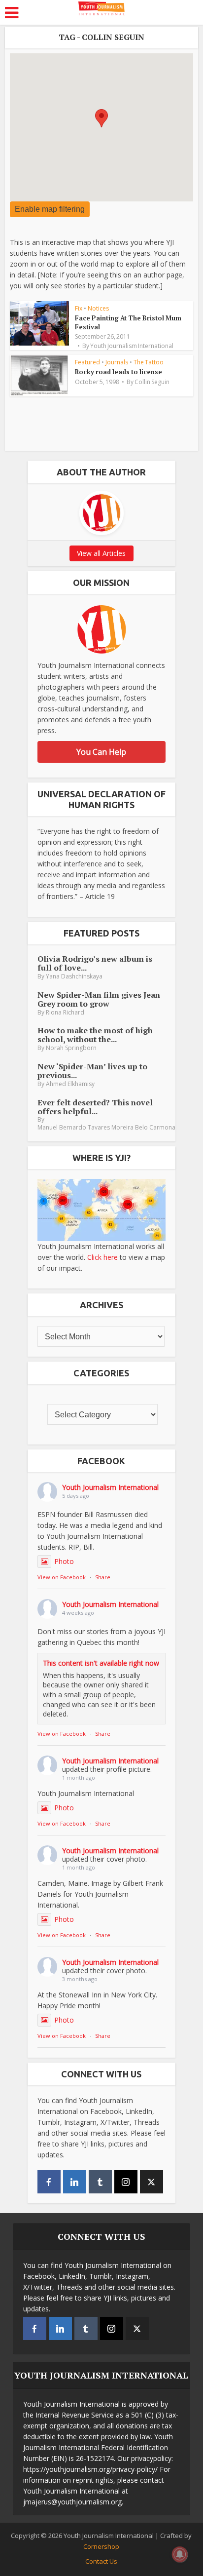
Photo (64, 1561)
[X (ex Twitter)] (152, 2182)
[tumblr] (100, 2182)
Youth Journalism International (132, 346)
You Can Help (101, 752)
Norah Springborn (71, 1048)
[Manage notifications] (180, 2554)
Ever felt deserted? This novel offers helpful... (95, 1107)
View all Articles (101, 553)
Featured (87, 362)
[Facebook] (49, 2182)
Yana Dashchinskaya (74, 976)
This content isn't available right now (101, 1663)
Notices (98, 308)
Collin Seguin (152, 382)
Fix (79, 308)
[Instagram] (126, 2182)
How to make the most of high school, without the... (95, 1035)
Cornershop (101, 2546)
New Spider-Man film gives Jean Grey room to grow (99, 999)
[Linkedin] (75, 2182)
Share (103, 1577)
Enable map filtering (50, 209)
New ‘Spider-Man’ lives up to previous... (92, 1071)
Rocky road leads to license (118, 372)
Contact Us (101, 2561)
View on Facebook (62, 1577)
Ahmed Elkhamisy (70, 1084)
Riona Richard (65, 1012)
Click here (102, 1257)
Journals (117, 362)
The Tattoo (149, 362)
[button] (101, 118)
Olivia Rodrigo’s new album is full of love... (95, 963)
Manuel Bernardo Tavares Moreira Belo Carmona (106, 1127)
